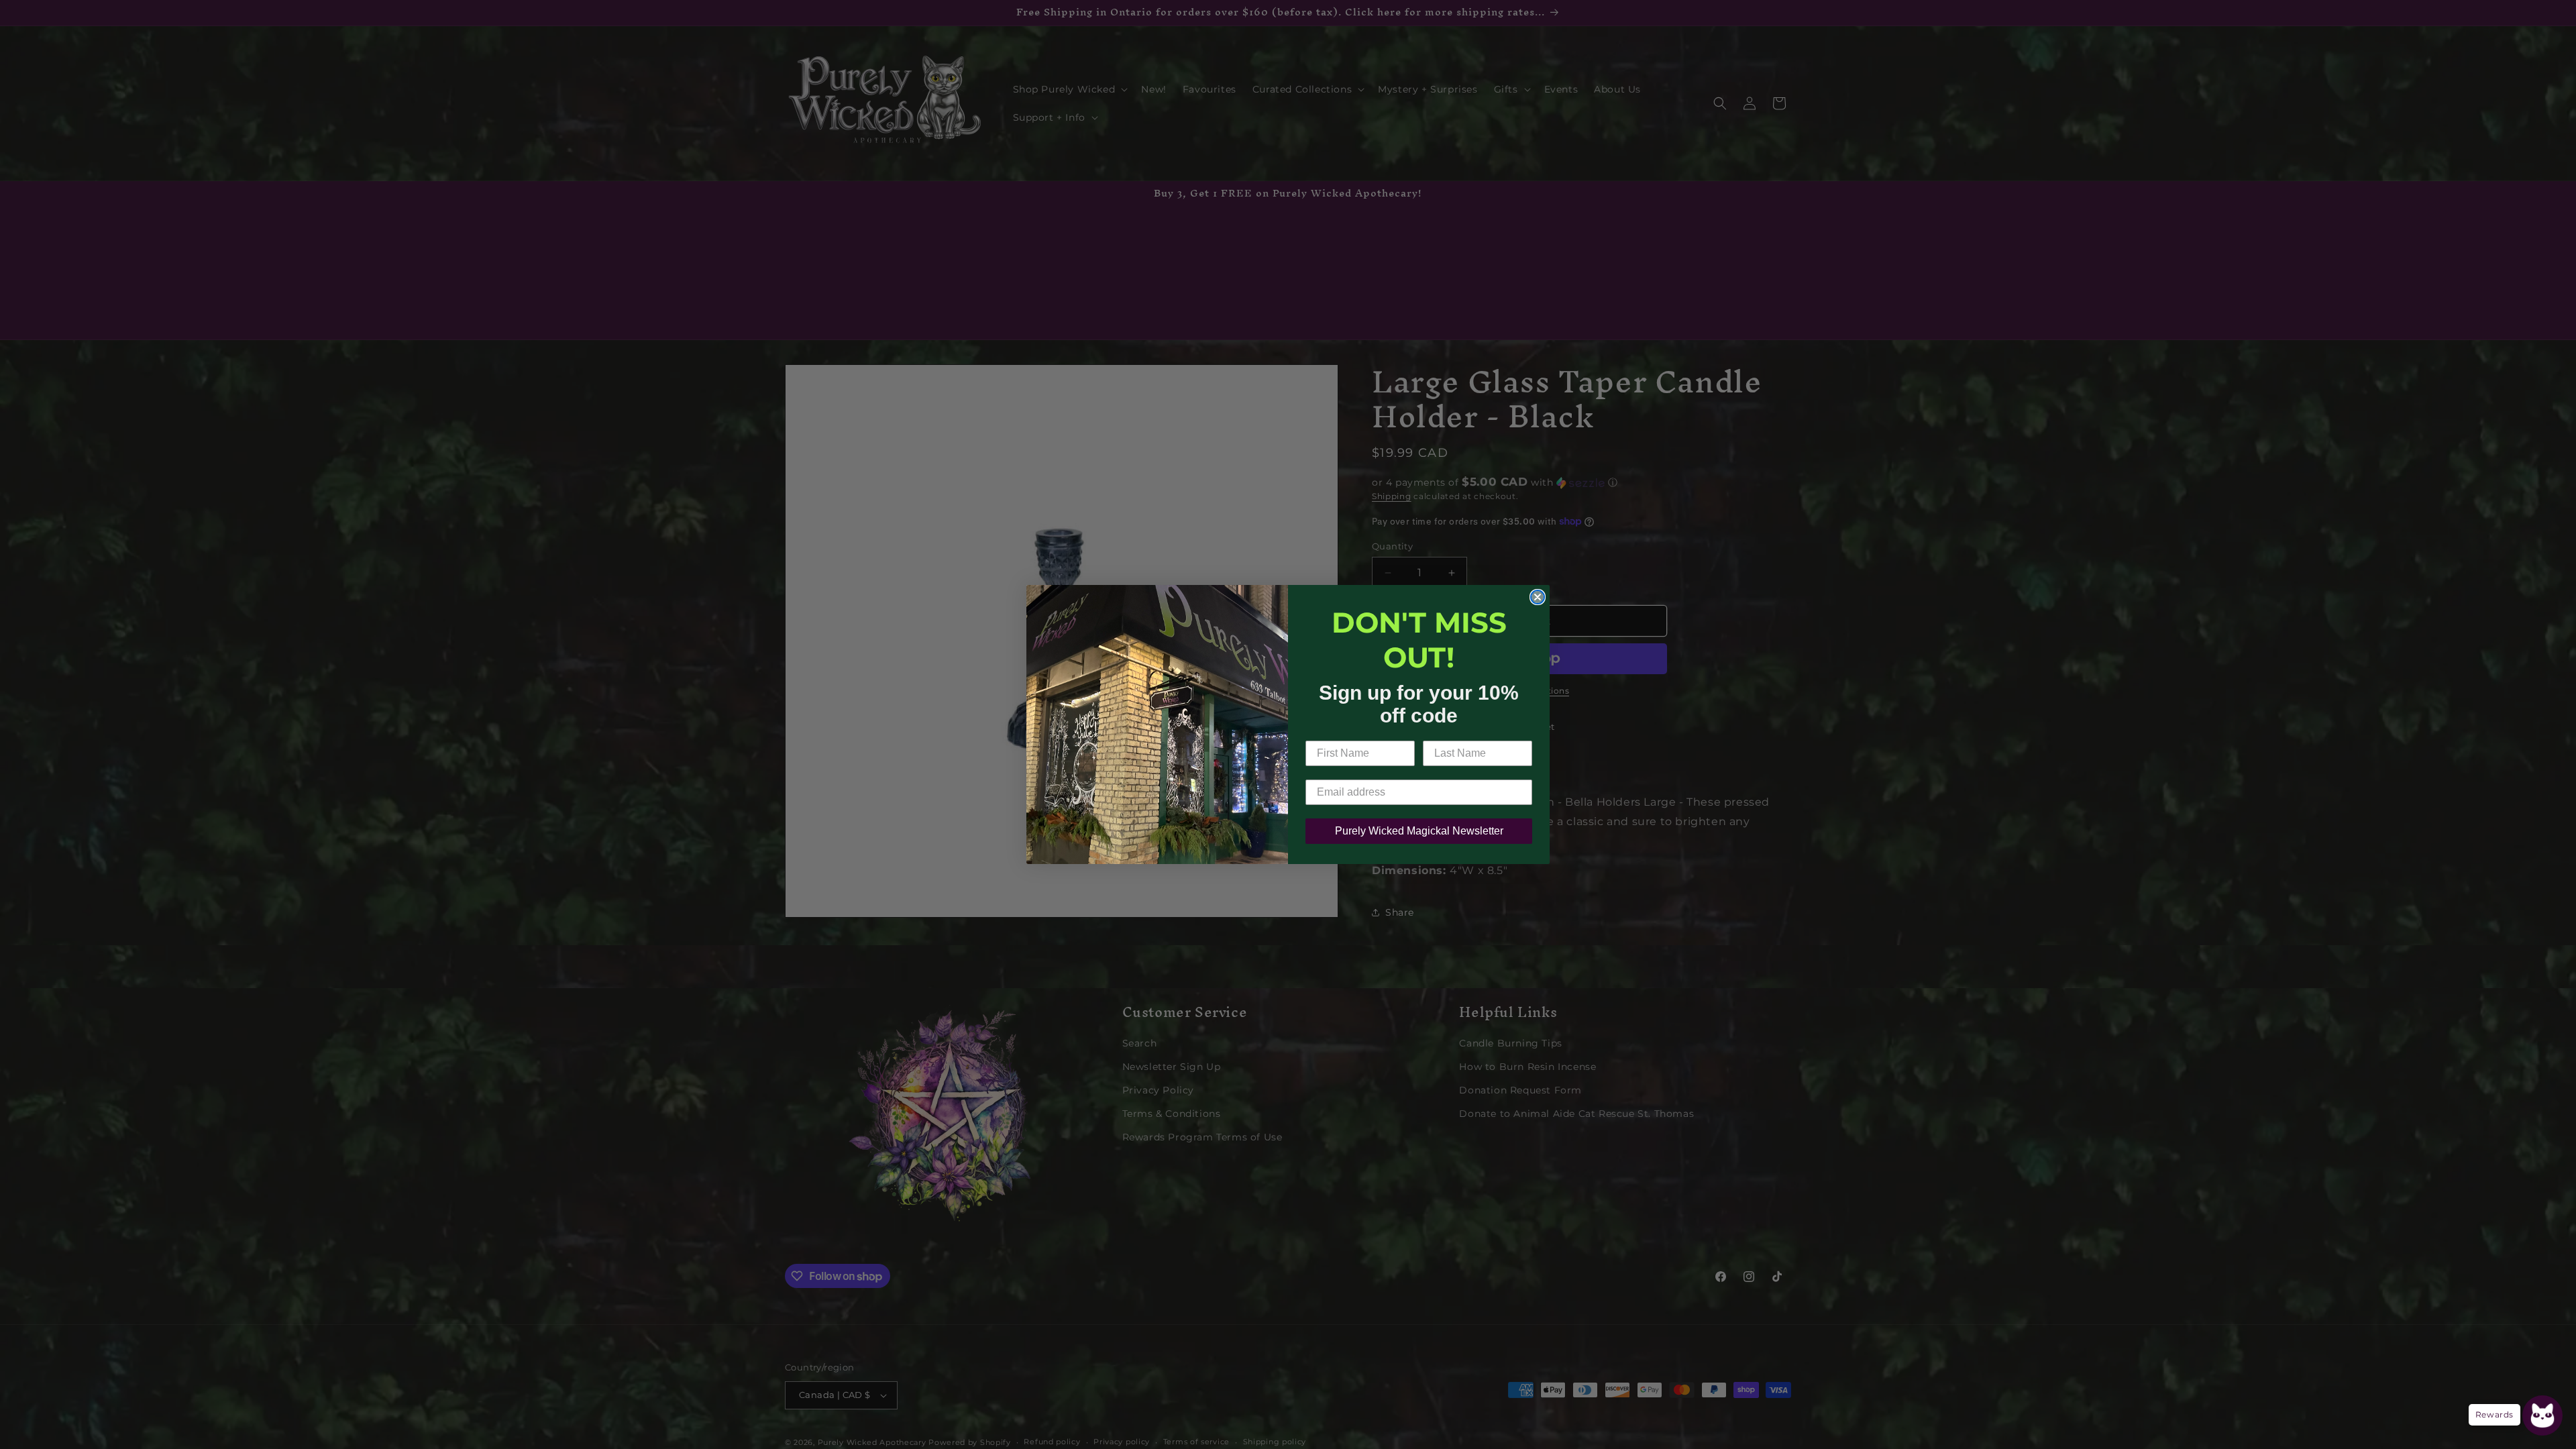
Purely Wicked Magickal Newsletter (1419, 831)
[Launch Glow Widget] (2542, 1415)
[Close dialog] (1538, 597)
